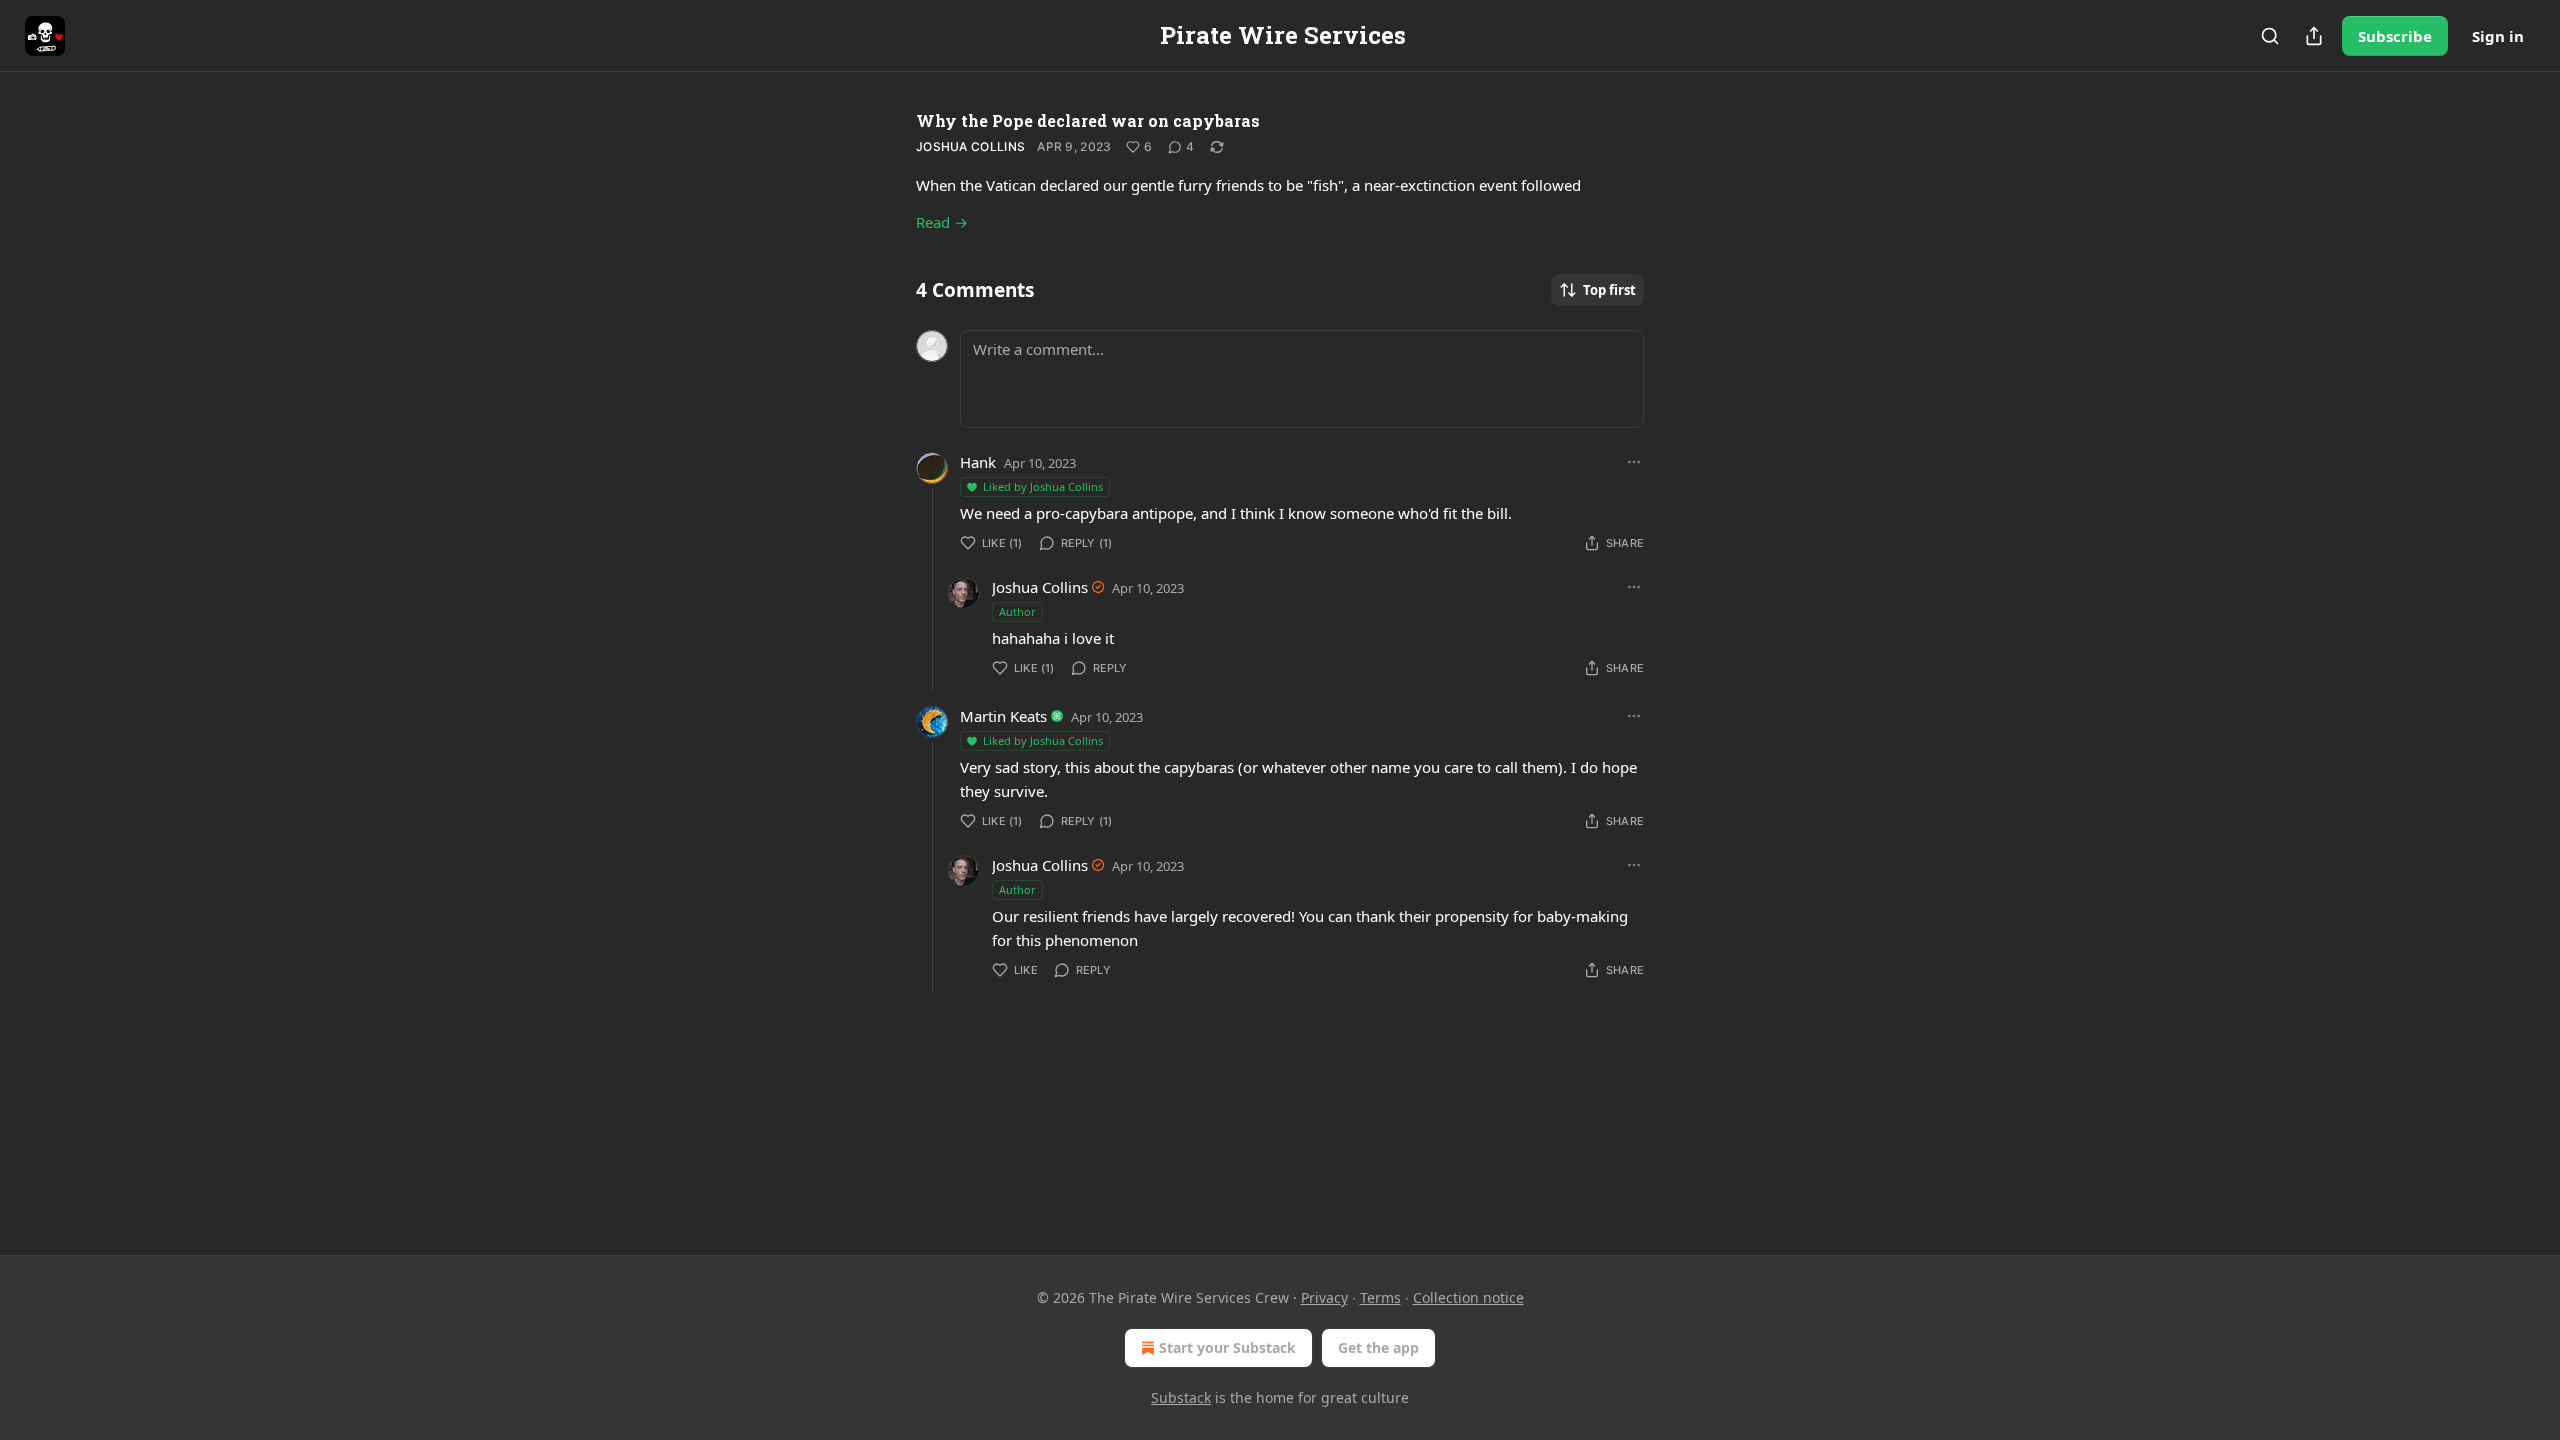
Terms (1380, 1297)
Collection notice (1468, 1297)
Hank (978, 462)
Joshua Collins (970, 146)
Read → (942, 222)
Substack (1181, 1397)
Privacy (1324, 1297)
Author (1017, 611)
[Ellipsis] (1634, 462)
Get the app (1378, 1347)
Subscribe (2395, 36)
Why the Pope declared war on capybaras (1088, 120)
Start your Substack (1227, 1347)
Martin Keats (1003, 716)
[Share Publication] (2314, 36)
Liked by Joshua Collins (1043, 486)
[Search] (2270, 36)
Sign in (2498, 36)
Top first (1609, 290)
